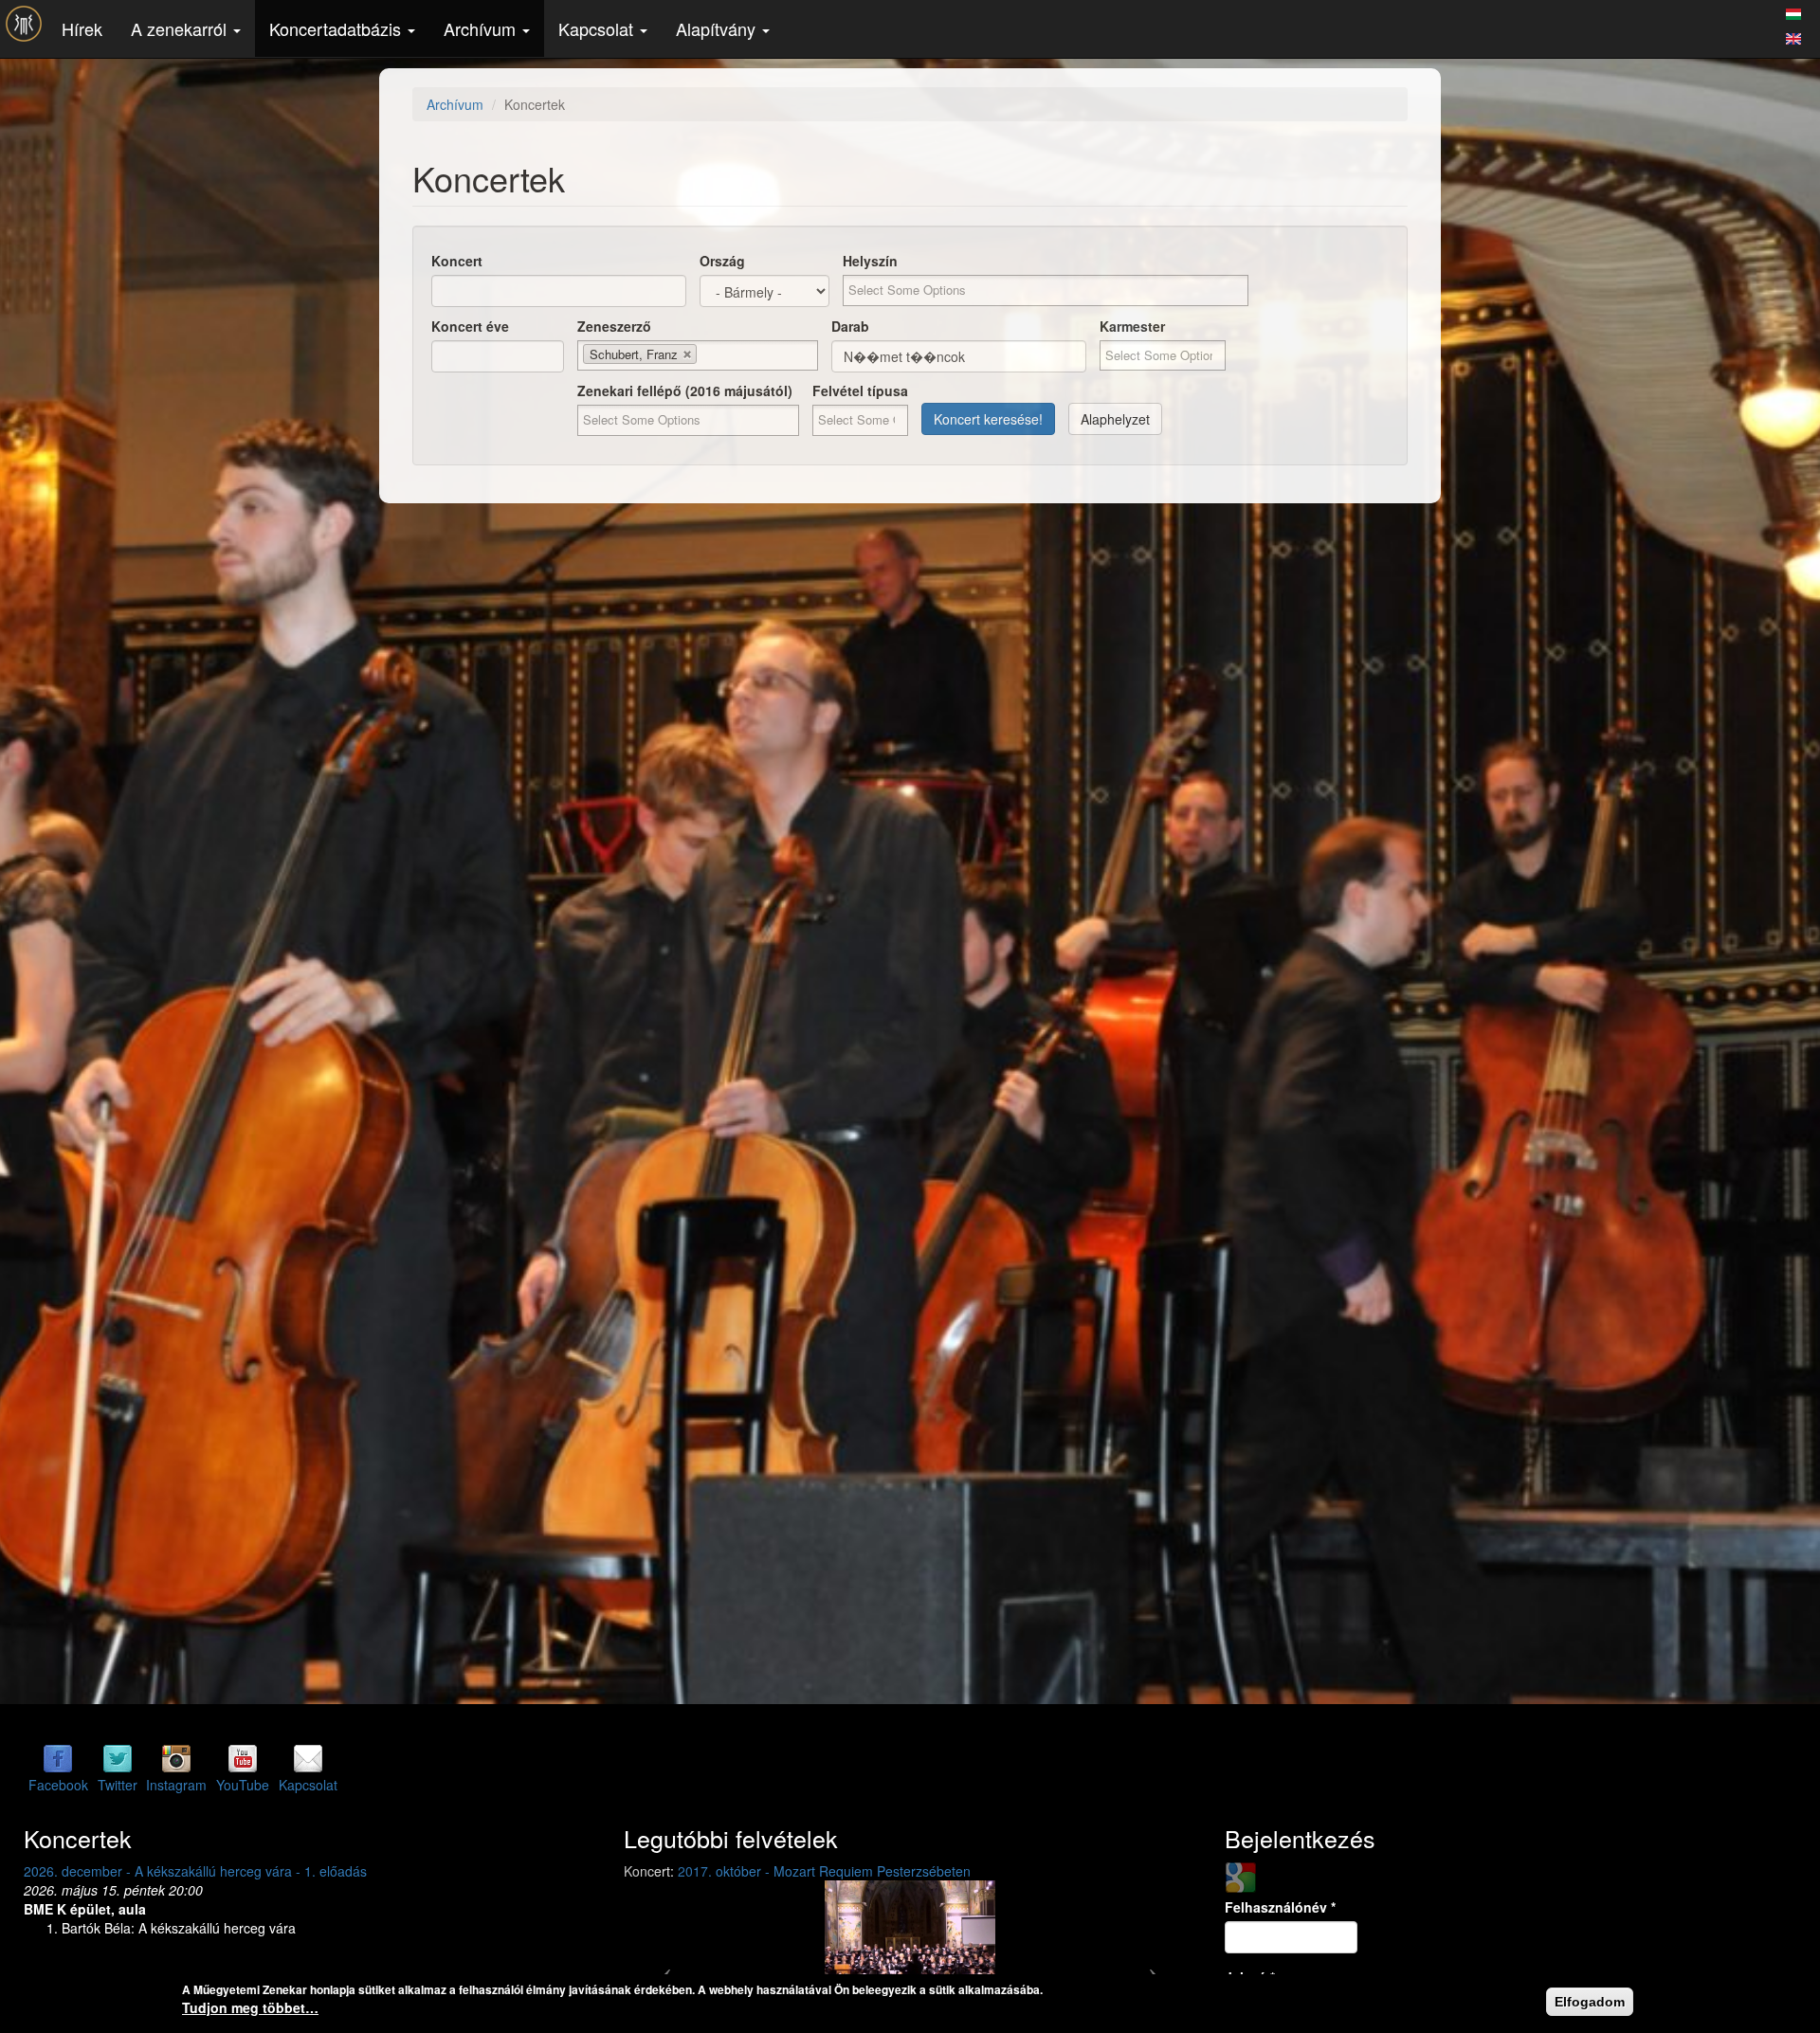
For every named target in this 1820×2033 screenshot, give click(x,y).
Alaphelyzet (1115, 419)
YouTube (243, 1785)
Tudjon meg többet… (250, 2007)
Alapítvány (718, 28)
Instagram (176, 1785)
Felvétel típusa (860, 390)
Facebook (58, 1785)
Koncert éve (470, 326)
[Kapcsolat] (308, 1758)
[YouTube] (243, 1758)
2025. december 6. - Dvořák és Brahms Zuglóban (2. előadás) (210, 1871)
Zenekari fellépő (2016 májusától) (685, 390)
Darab (850, 326)
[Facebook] (58, 1758)
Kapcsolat (598, 28)
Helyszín (870, 261)
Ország (722, 261)
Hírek (82, 28)
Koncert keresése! (988, 419)
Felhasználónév (1280, 1907)
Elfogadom (1590, 2002)
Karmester (1132, 326)
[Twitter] (118, 1758)
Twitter (118, 1785)
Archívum (482, 28)
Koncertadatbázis (337, 28)
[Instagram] (176, 1758)
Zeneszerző (614, 326)
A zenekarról (181, 28)
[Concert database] (1793, 36)
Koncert (457, 261)
